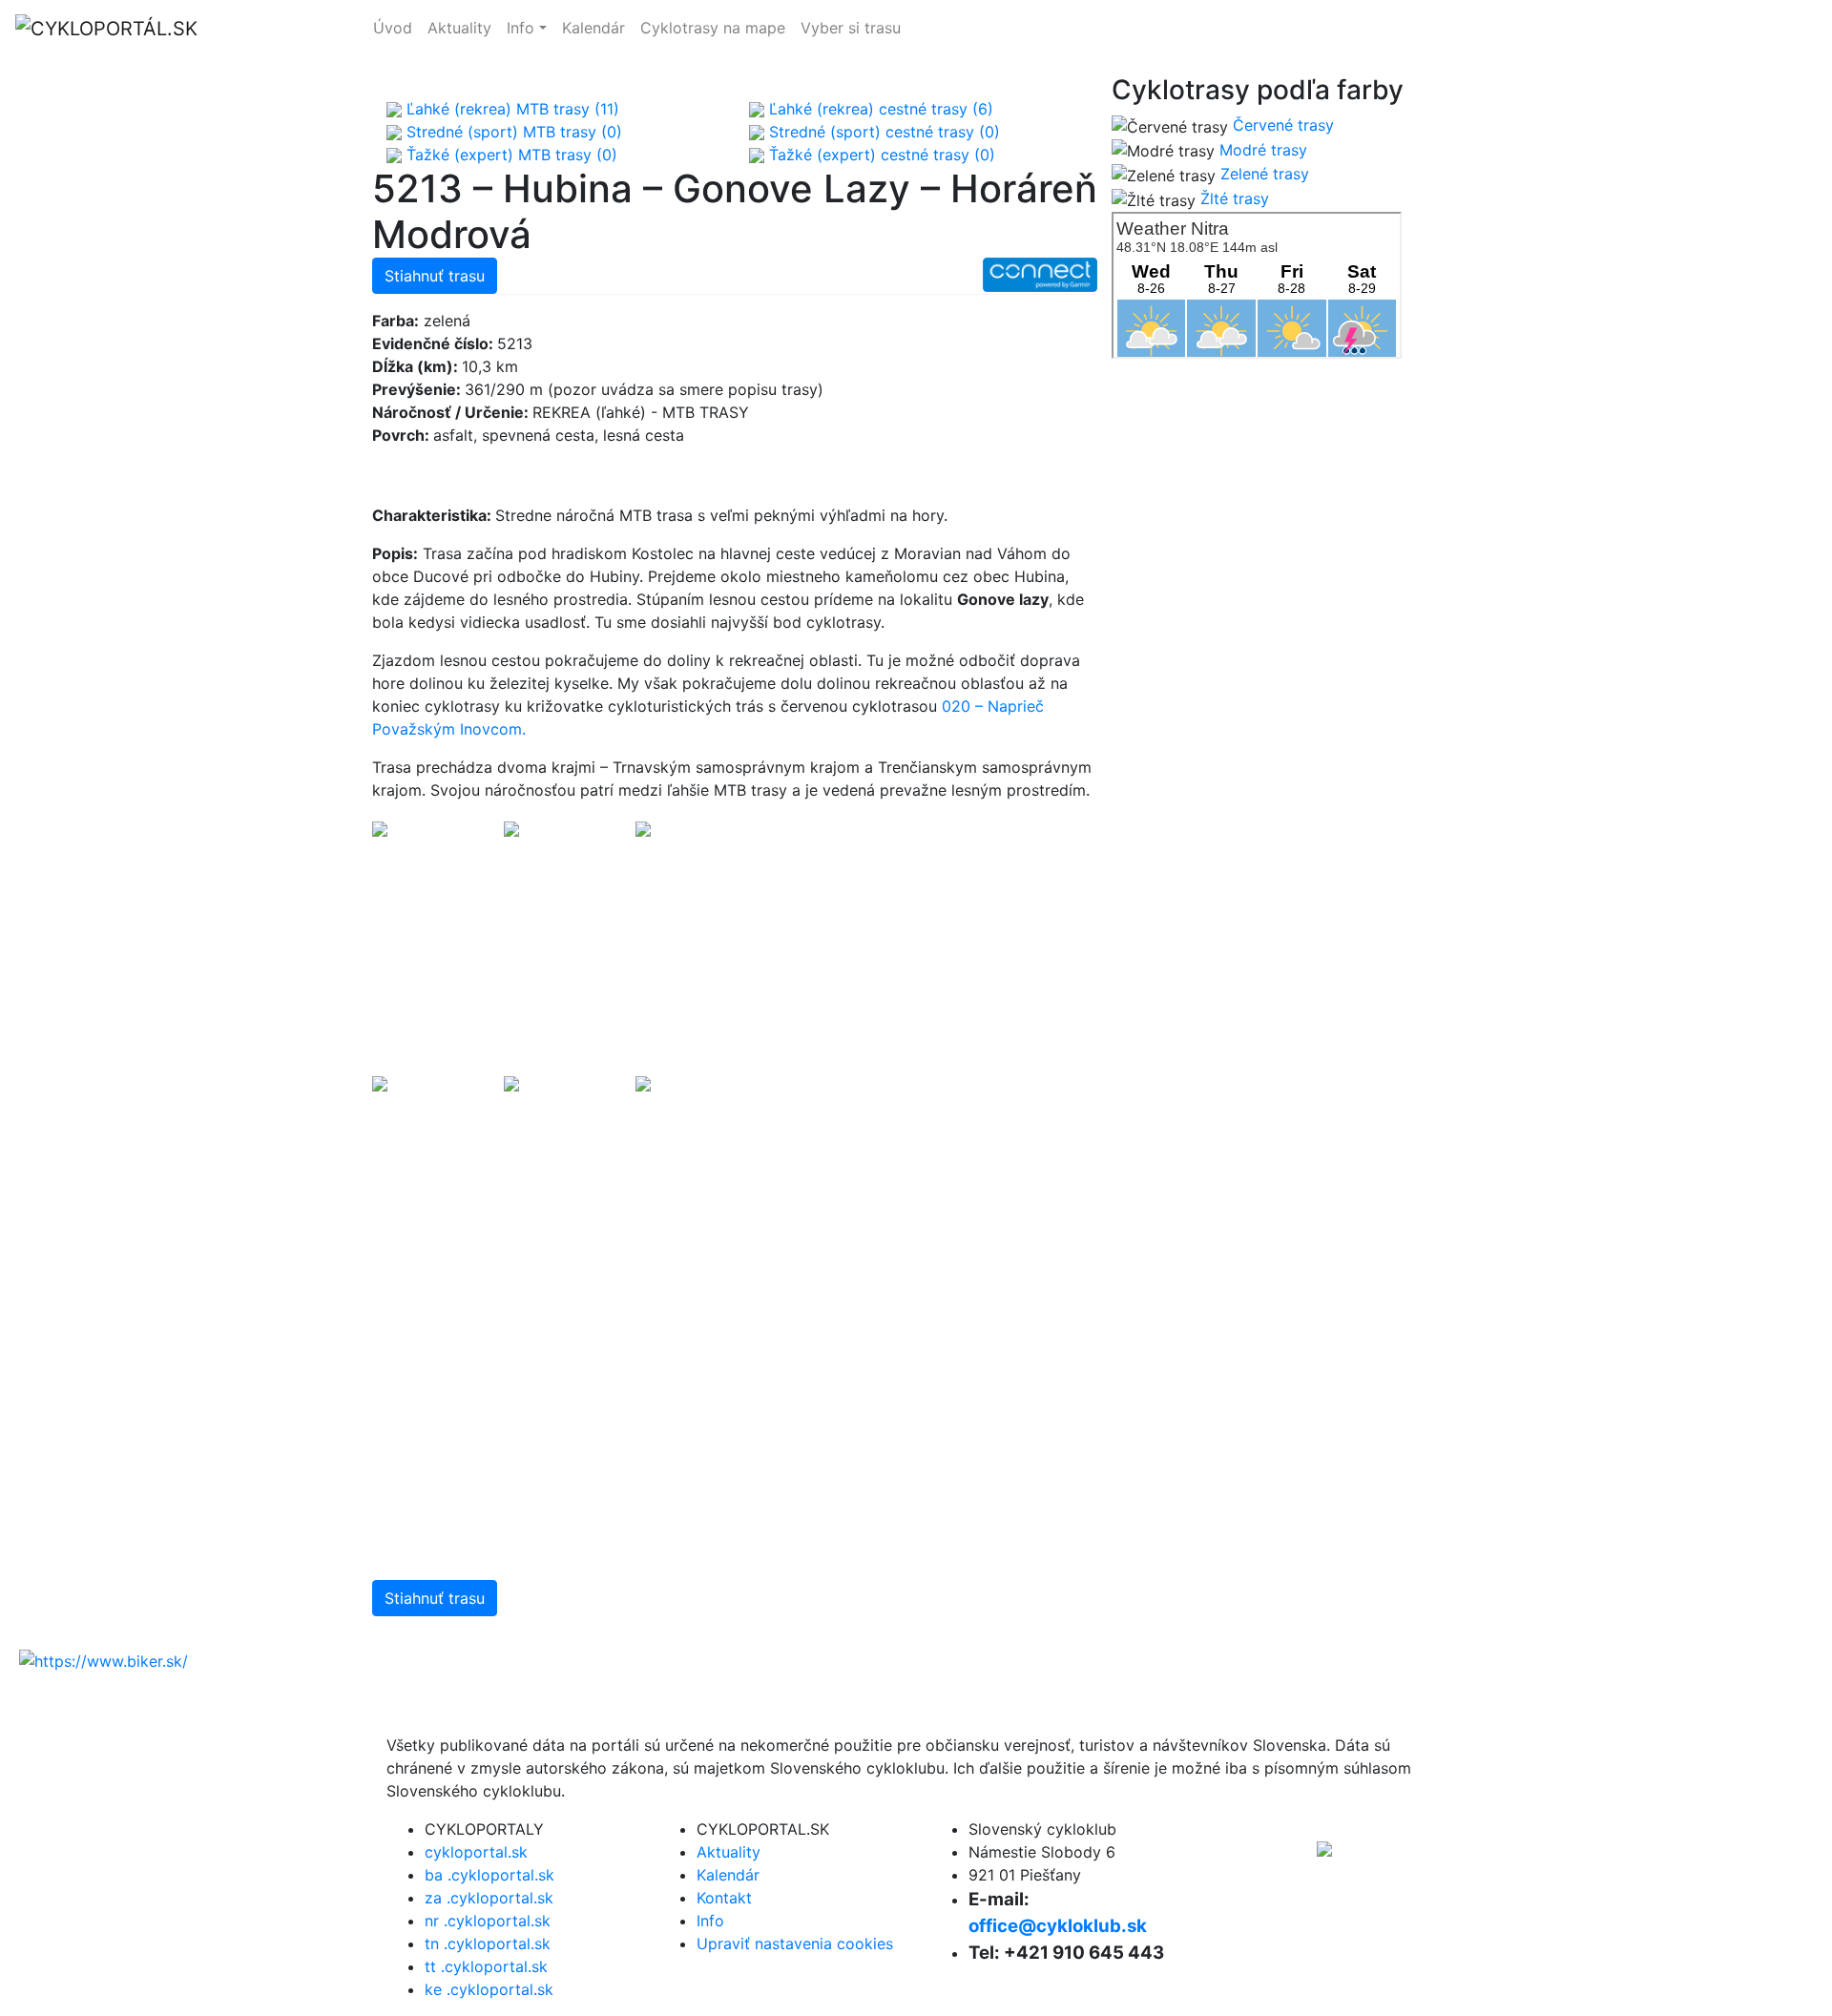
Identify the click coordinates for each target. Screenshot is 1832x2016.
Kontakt (724, 1898)
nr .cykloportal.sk (488, 1921)
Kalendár (593, 28)
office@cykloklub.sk (1058, 1926)
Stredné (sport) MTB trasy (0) (512, 132)
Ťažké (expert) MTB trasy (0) (510, 155)
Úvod (393, 28)
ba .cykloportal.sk (489, 1875)
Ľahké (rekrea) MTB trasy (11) (510, 109)
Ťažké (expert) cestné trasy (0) (880, 155)
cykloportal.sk (1459, 29)
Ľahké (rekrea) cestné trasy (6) (879, 109)
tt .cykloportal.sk (486, 1966)
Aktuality (459, 28)
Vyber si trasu (851, 28)
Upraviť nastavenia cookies (795, 1943)
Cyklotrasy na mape (713, 28)
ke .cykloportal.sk (489, 1989)
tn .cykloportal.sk (488, 1943)
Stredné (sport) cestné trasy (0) (882, 132)
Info (520, 28)
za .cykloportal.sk (489, 1898)
